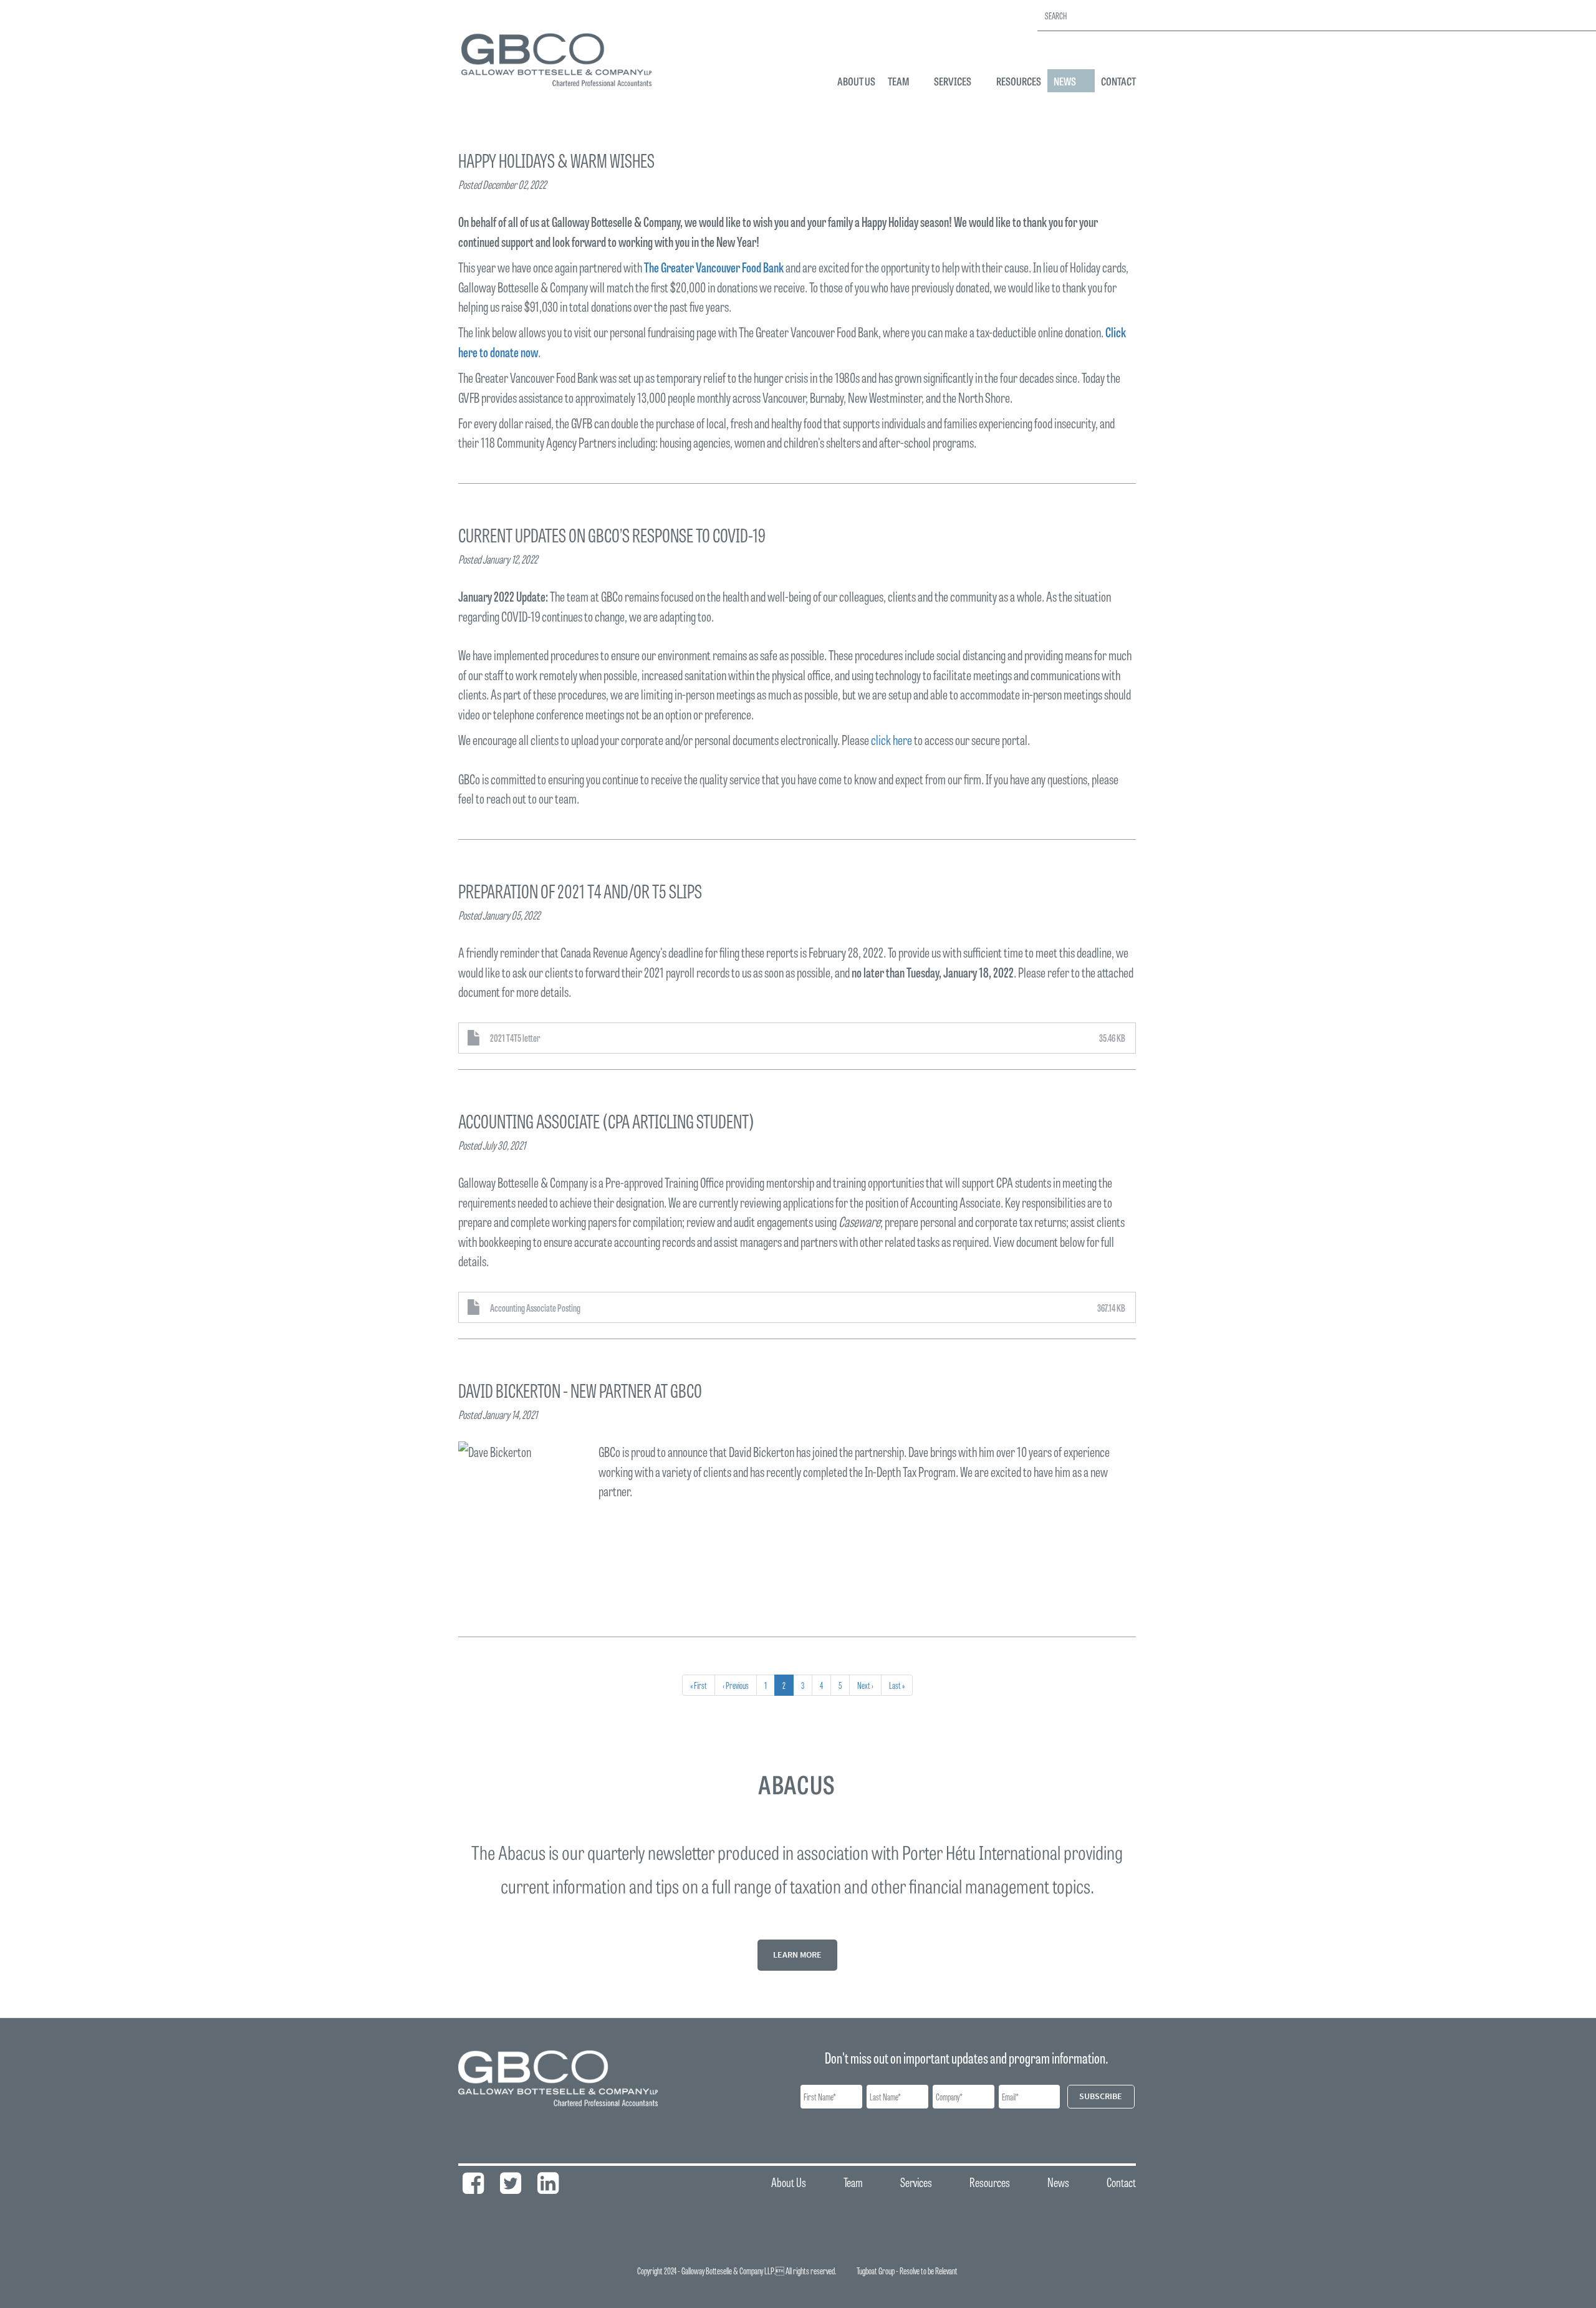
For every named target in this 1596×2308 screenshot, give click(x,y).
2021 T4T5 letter (515, 1037)
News (1065, 81)
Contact (1118, 81)
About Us (856, 81)
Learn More (797, 1955)
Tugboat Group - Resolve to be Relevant (907, 2271)
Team (898, 81)
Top (1195, 2291)
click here (892, 739)
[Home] (561, 59)
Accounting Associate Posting (535, 1307)
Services (953, 81)
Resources (1019, 81)
